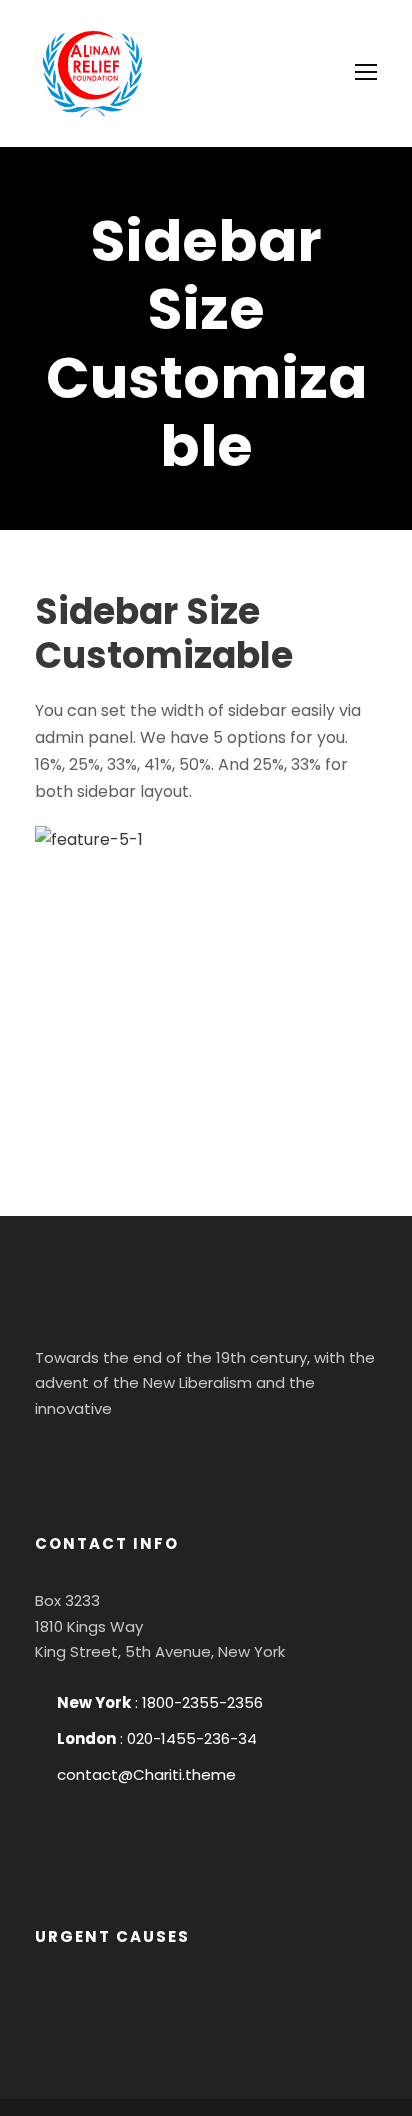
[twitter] (169, 1458)
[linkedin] (115, 1458)
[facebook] (61, 1458)
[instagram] (223, 1458)
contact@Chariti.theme (146, 1774)
